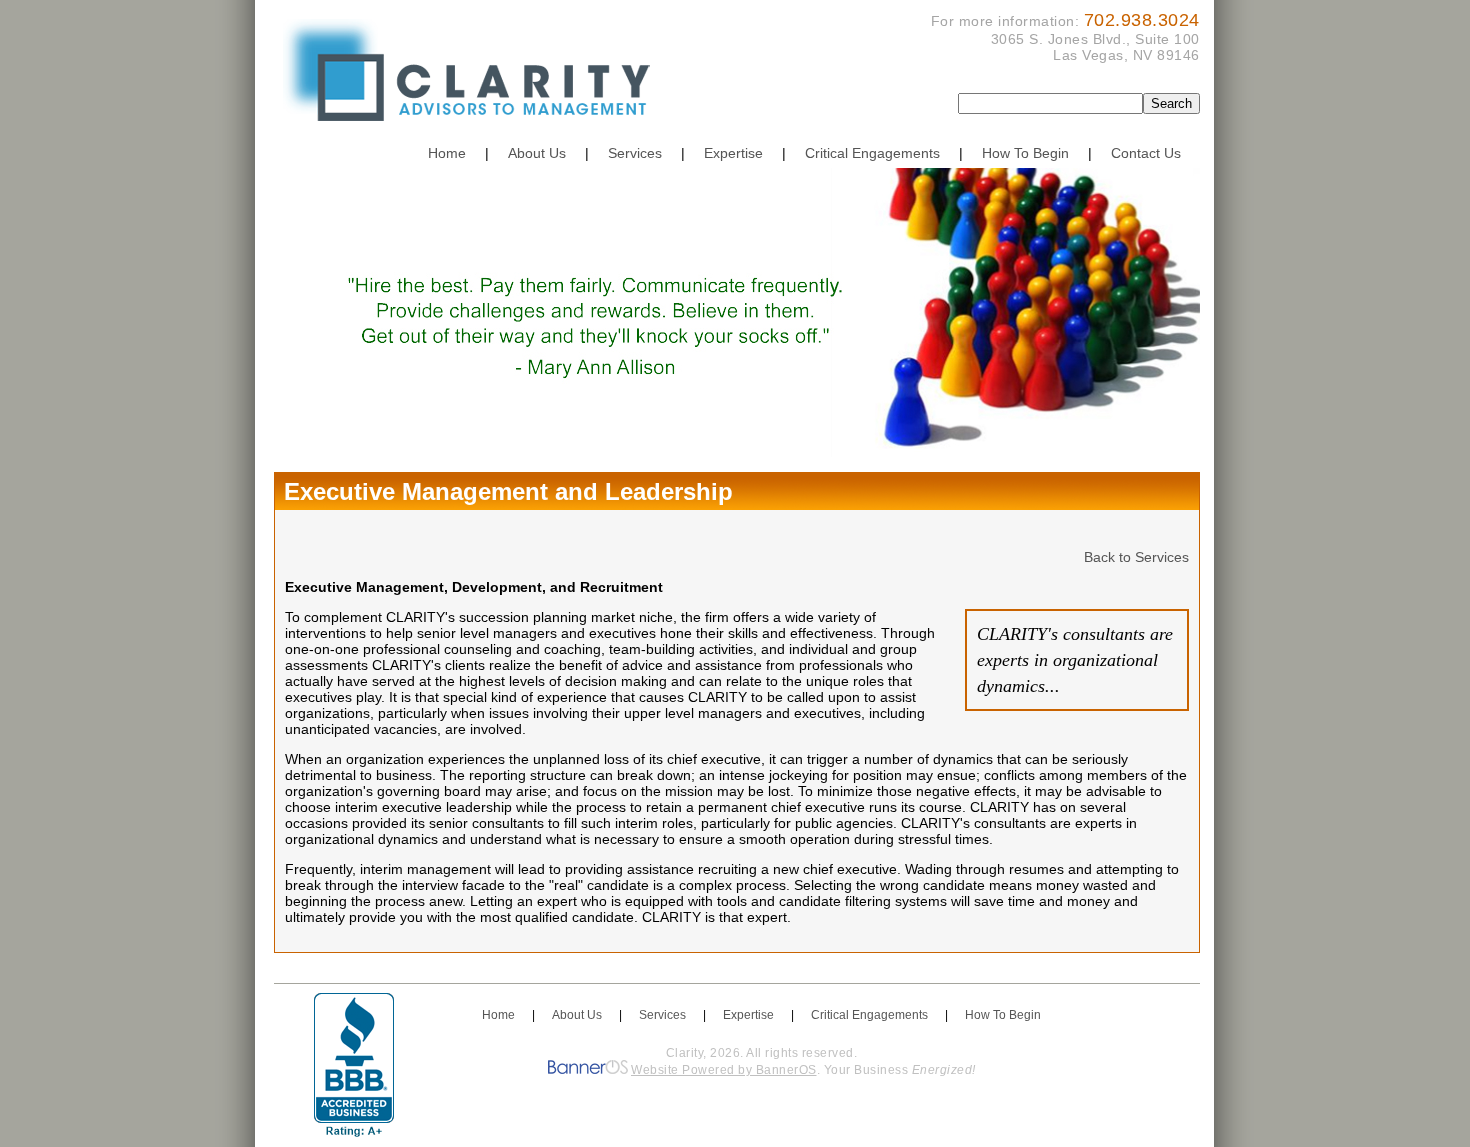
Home (447, 153)
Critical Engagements (872, 153)
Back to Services (1136, 557)
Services (635, 153)
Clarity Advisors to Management (474, 77)
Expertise (733, 153)
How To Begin (1025, 153)
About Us (537, 153)
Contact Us (1146, 153)
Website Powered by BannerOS (724, 1070)
